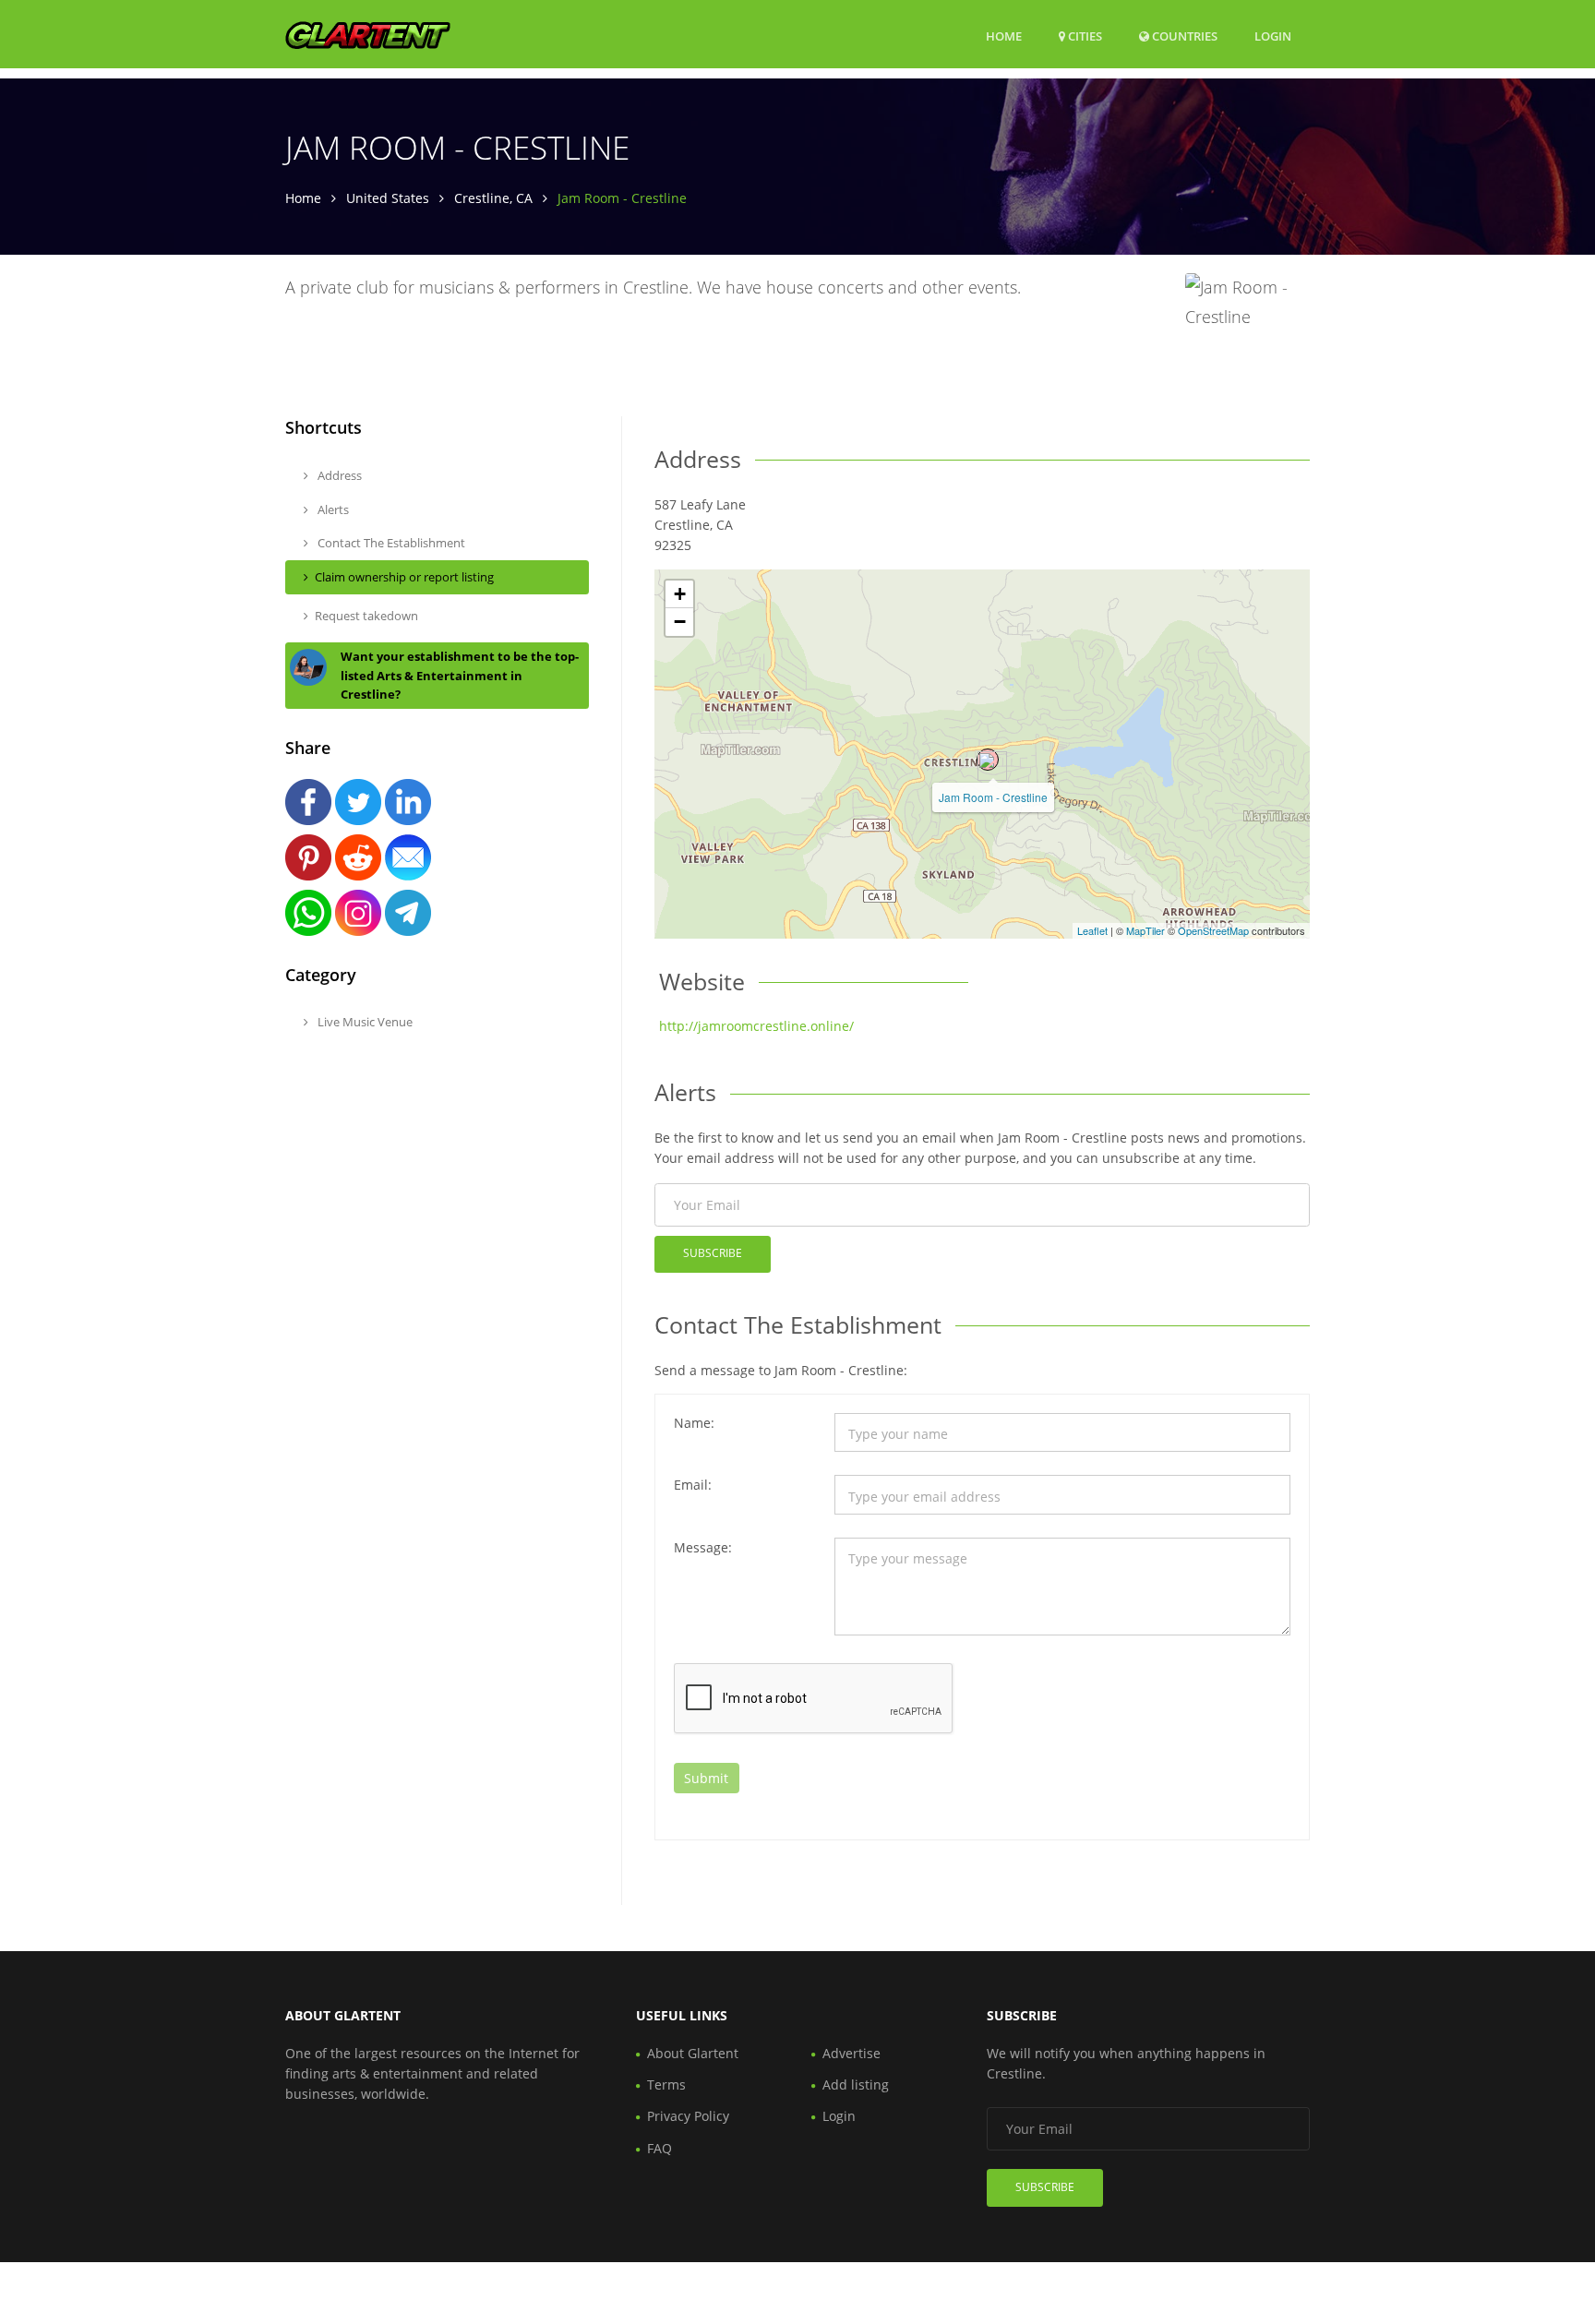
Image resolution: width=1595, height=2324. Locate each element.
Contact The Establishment (390, 543)
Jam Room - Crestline (993, 797)
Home (1004, 36)
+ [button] (680, 594)
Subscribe (713, 1253)
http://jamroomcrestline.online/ (756, 1026)
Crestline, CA (493, 198)
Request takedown (366, 616)
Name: (694, 1423)
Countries (1183, 36)
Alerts (332, 509)
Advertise (851, 2053)
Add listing (856, 2084)
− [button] (680, 622)
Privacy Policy (688, 2116)
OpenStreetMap (1213, 930)
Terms (666, 2084)
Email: (693, 1485)
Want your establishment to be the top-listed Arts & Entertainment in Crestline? (460, 676)
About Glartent (693, 2053)
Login (1273, 36)
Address (338, 475)
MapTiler (1145, 930)
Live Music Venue (364, 1022)
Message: (703, 1547)
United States (388, 198)
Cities (1084, 36)
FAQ (660, 2148)
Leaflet (1092, 930)
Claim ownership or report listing (404, 577)
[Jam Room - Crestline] (988, 760)
